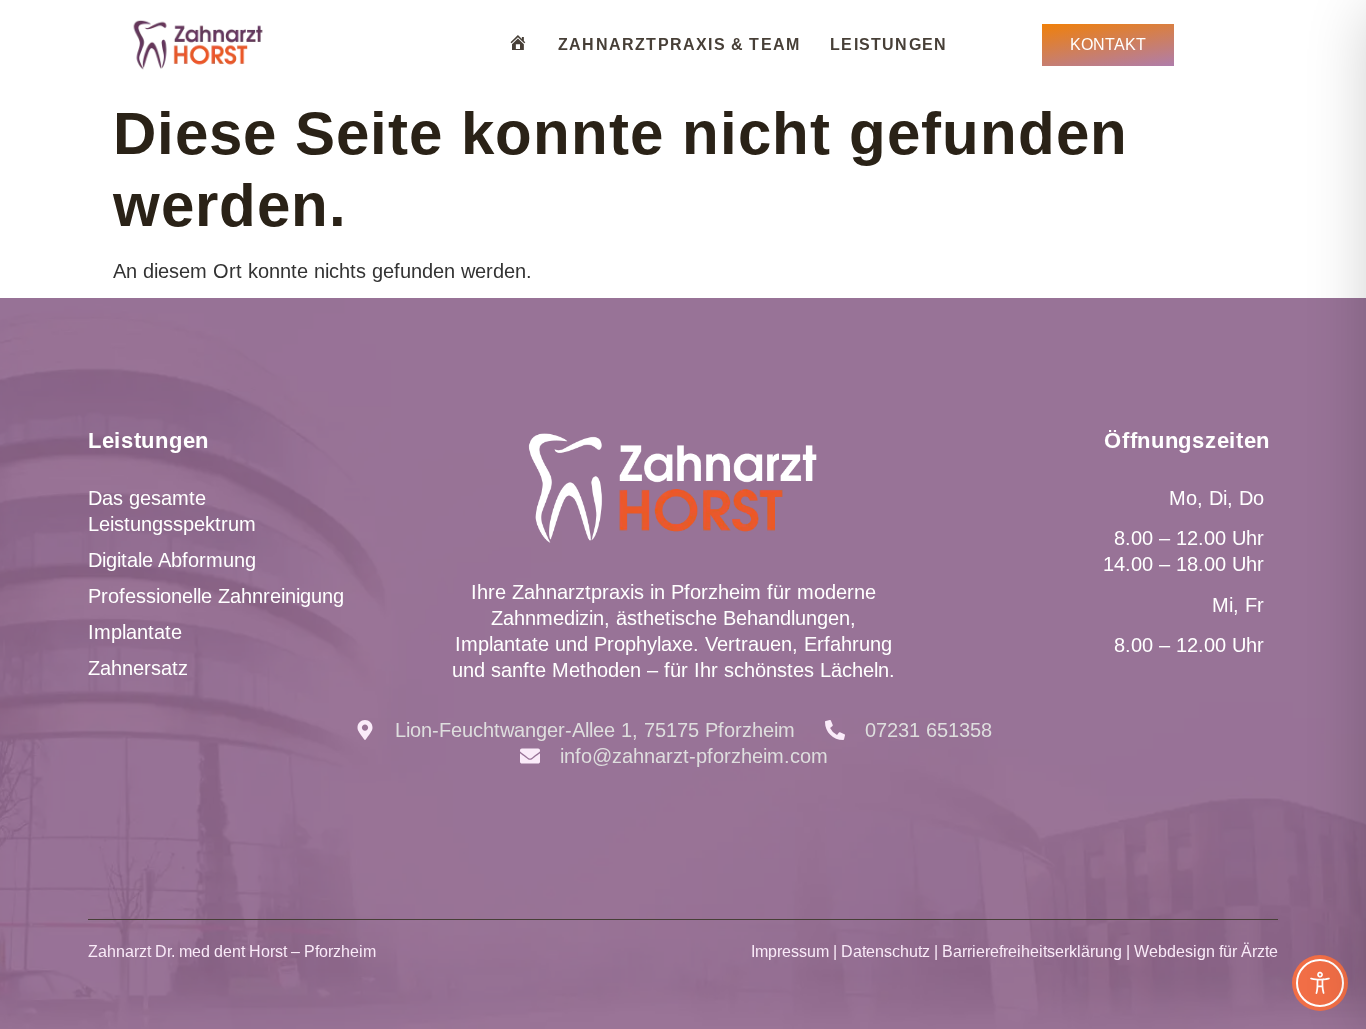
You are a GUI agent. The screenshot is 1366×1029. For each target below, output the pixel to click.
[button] (44, 985)
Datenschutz (885, 951)
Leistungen (888, 44)
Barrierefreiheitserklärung (1032, 951)
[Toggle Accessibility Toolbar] (1320, 983)
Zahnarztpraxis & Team (679, 44)
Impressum (790, 951)
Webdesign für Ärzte (1206, 951)
